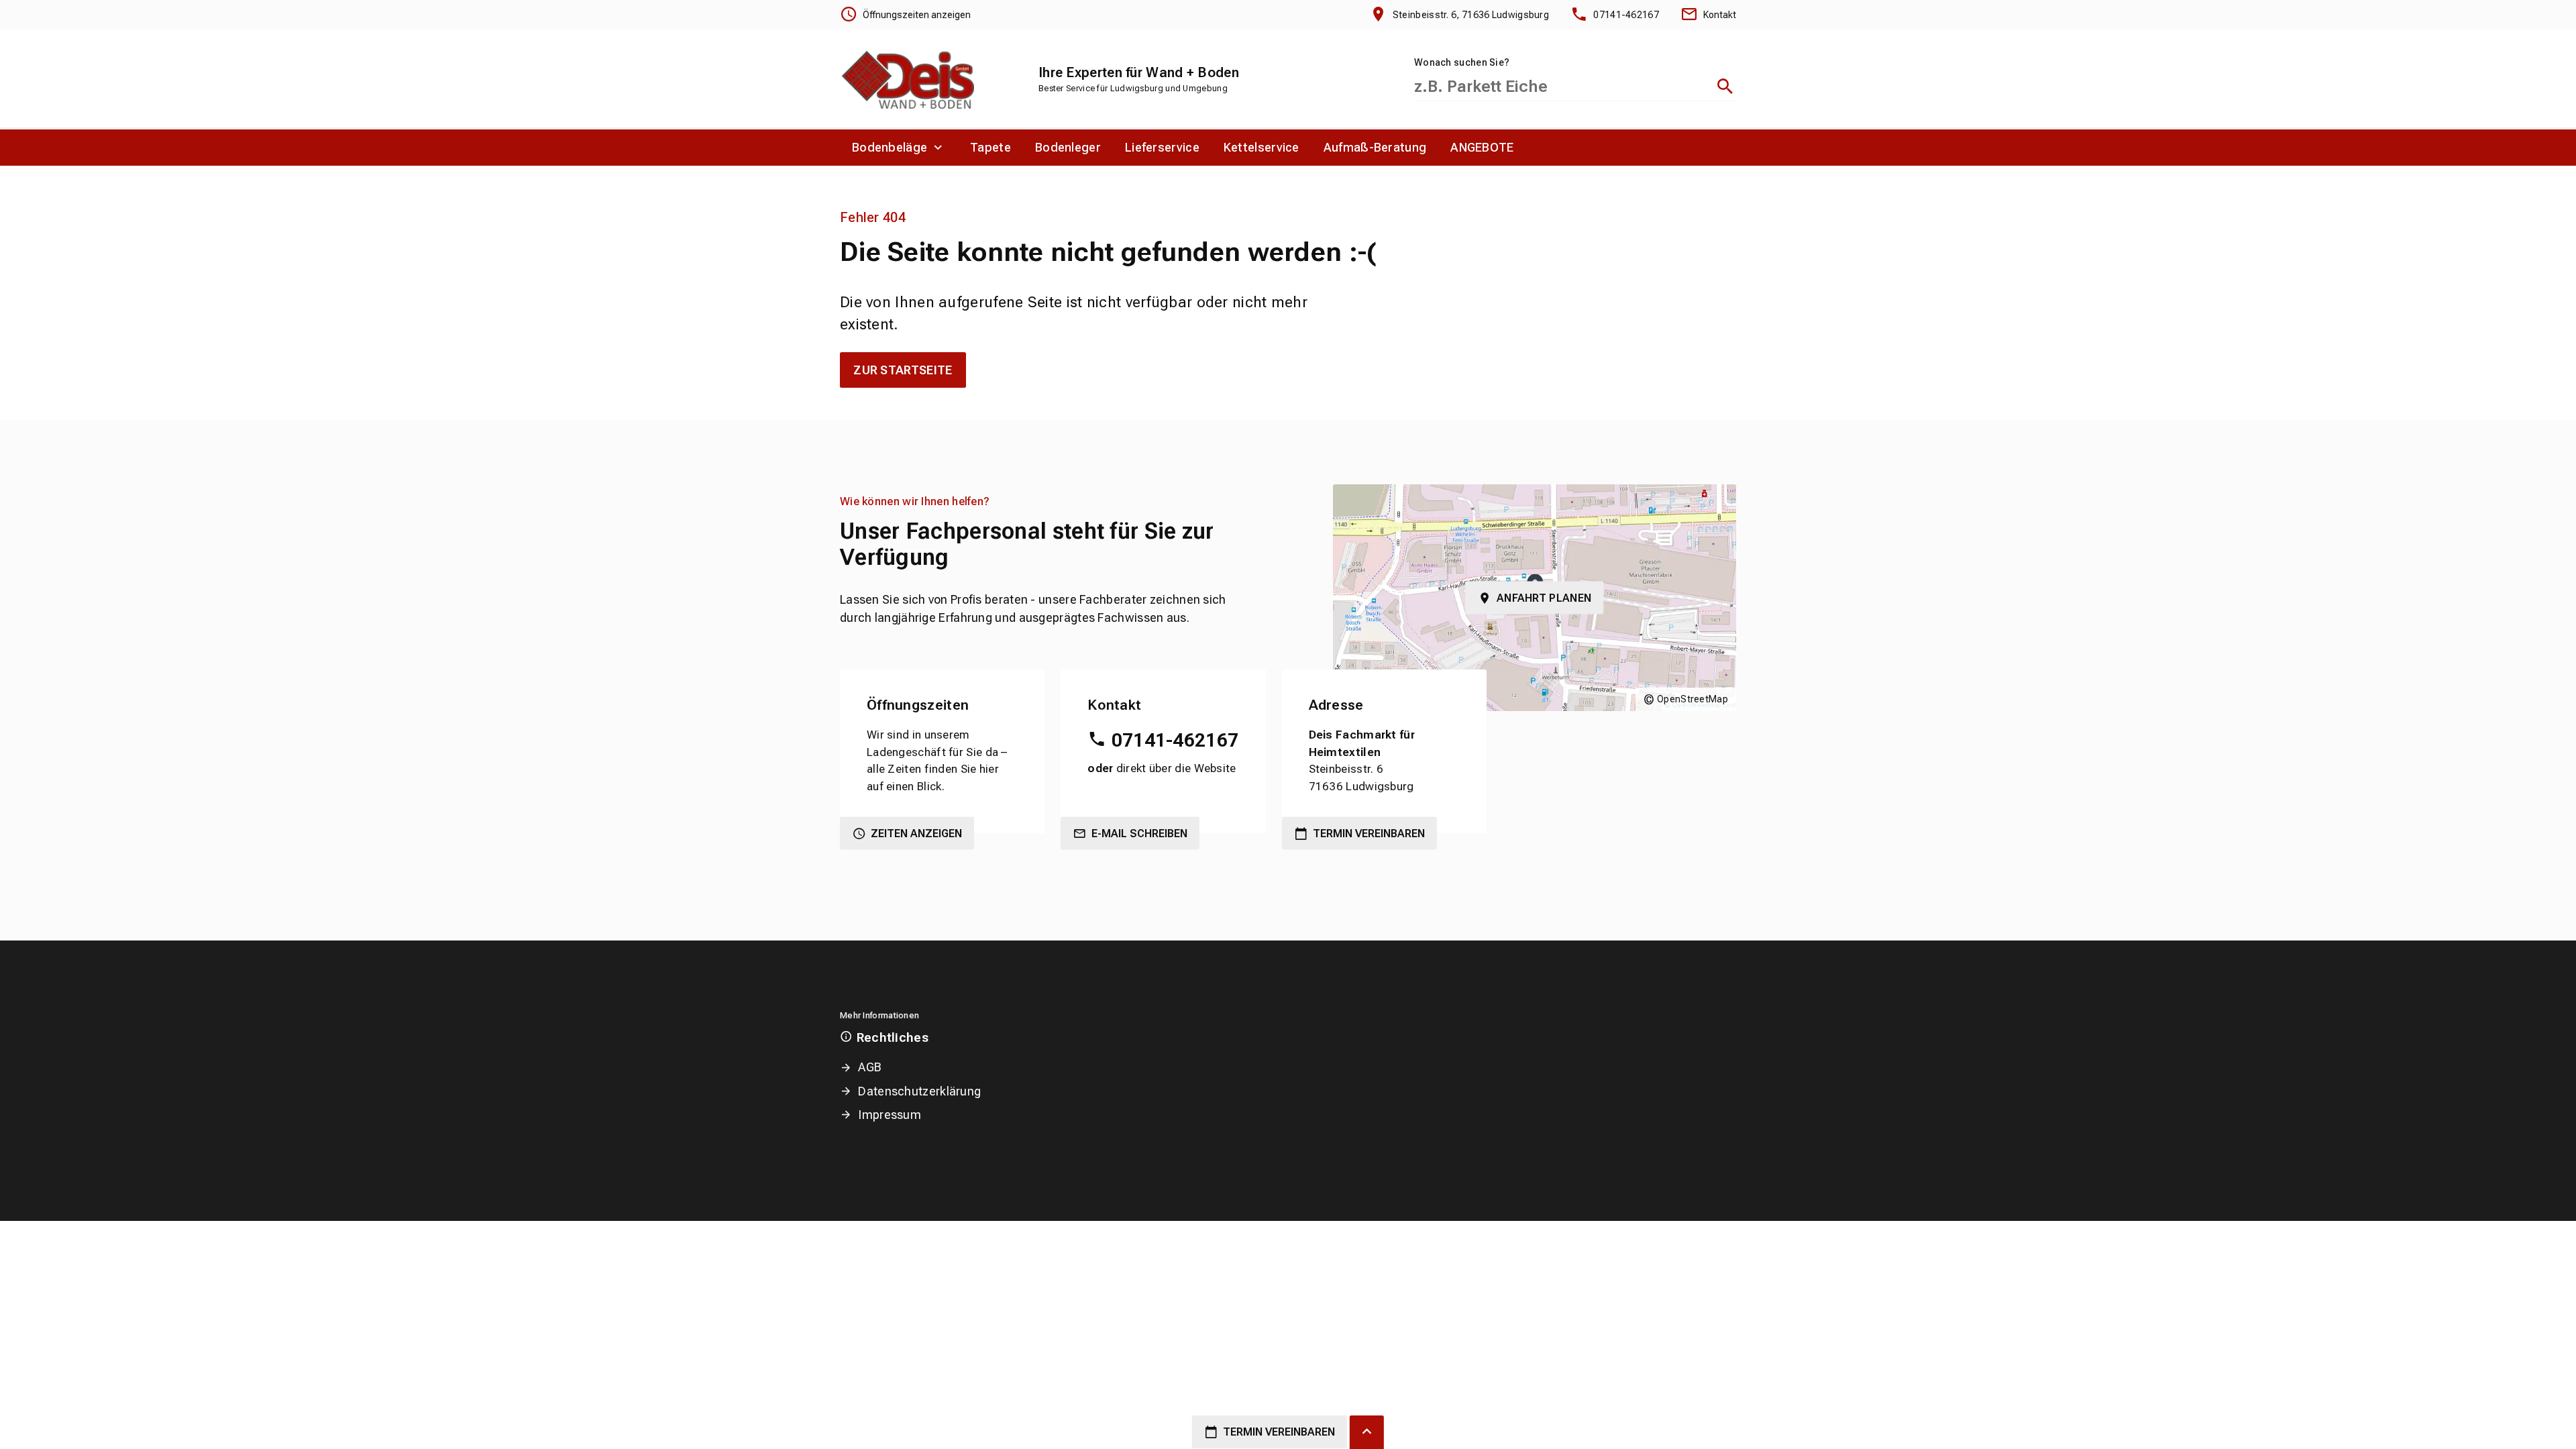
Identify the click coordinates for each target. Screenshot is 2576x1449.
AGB (870, 1067)
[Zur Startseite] (907, 78)
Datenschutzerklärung (919, 1091)
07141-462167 (1175, 740)
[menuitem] (899, 148)
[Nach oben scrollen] (1367, 1432)
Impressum (890, 1115)
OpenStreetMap (1693, 699)
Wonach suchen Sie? (1462, 62)
